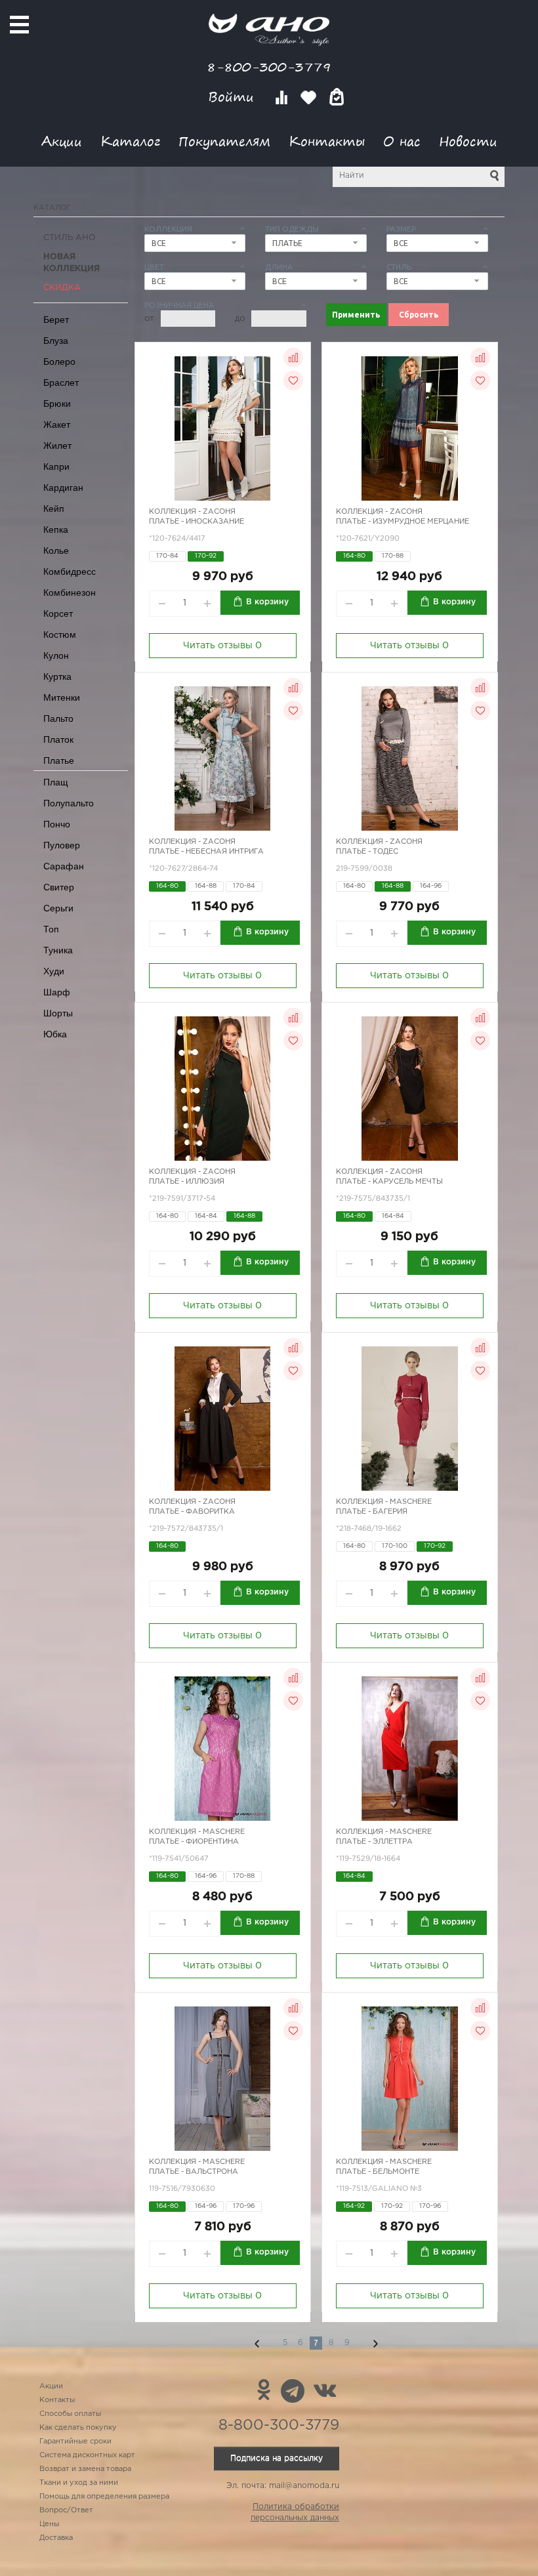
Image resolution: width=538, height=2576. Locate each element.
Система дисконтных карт (87, 2455)
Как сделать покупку (78, 2428)
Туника (58, 950)
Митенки (62, 697)
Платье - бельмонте (378, 2172)
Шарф (57, 992)
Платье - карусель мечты (389, 1182)
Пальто (58, 718)
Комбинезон (70, 592)
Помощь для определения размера (104, 2497)
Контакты (327, 141)
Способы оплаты (70, 2414)
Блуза (56, 341)
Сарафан (64, 866)
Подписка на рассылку (277, 2458)
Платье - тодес (367, 852)
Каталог (130, 141)
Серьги (58, 908)
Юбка (55, 1034)
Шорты (58, 1013)
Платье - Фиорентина (194, 1842)
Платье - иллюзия (187, 1182)
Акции (62, 141)
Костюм (60, 634)
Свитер (59, 887)
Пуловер (62, 845)
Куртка (57, 676)
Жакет (57, 425)
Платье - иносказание (197, 522)
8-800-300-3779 (269, 67)
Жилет (57, 446)
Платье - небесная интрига (206, 852)
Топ (51, 929)
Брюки (57, 404)
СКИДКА (62, 288)
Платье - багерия (372, 1512)
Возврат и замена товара (85, 2469)
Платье (59, 760)
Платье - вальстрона (194, 2172)
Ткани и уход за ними (79, 2483)
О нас (402, 141)
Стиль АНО (70, 238)
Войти (233, 97)
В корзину (267, 602)
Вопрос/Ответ (66, 2510)
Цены (49, 2524)
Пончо (57, 824)
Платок (58, 739)
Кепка (56, 530)
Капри (56, 467)
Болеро (59, 362)
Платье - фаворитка (192, 1512)
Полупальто (69, 803)
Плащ (56, 782)
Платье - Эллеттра (374, 1842)
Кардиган (63, 488)
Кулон (56, 655)
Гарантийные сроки (75, 2441)
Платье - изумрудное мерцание (403, 522)
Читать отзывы (222, 646)
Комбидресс (70, 571)
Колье (56, 551)
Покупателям (224, 141)
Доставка (56, 2538)
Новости (468, 141)
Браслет (61, 383)
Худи (54, 971)
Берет (56, 320)
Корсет (58, 613)
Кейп (54, 509)
